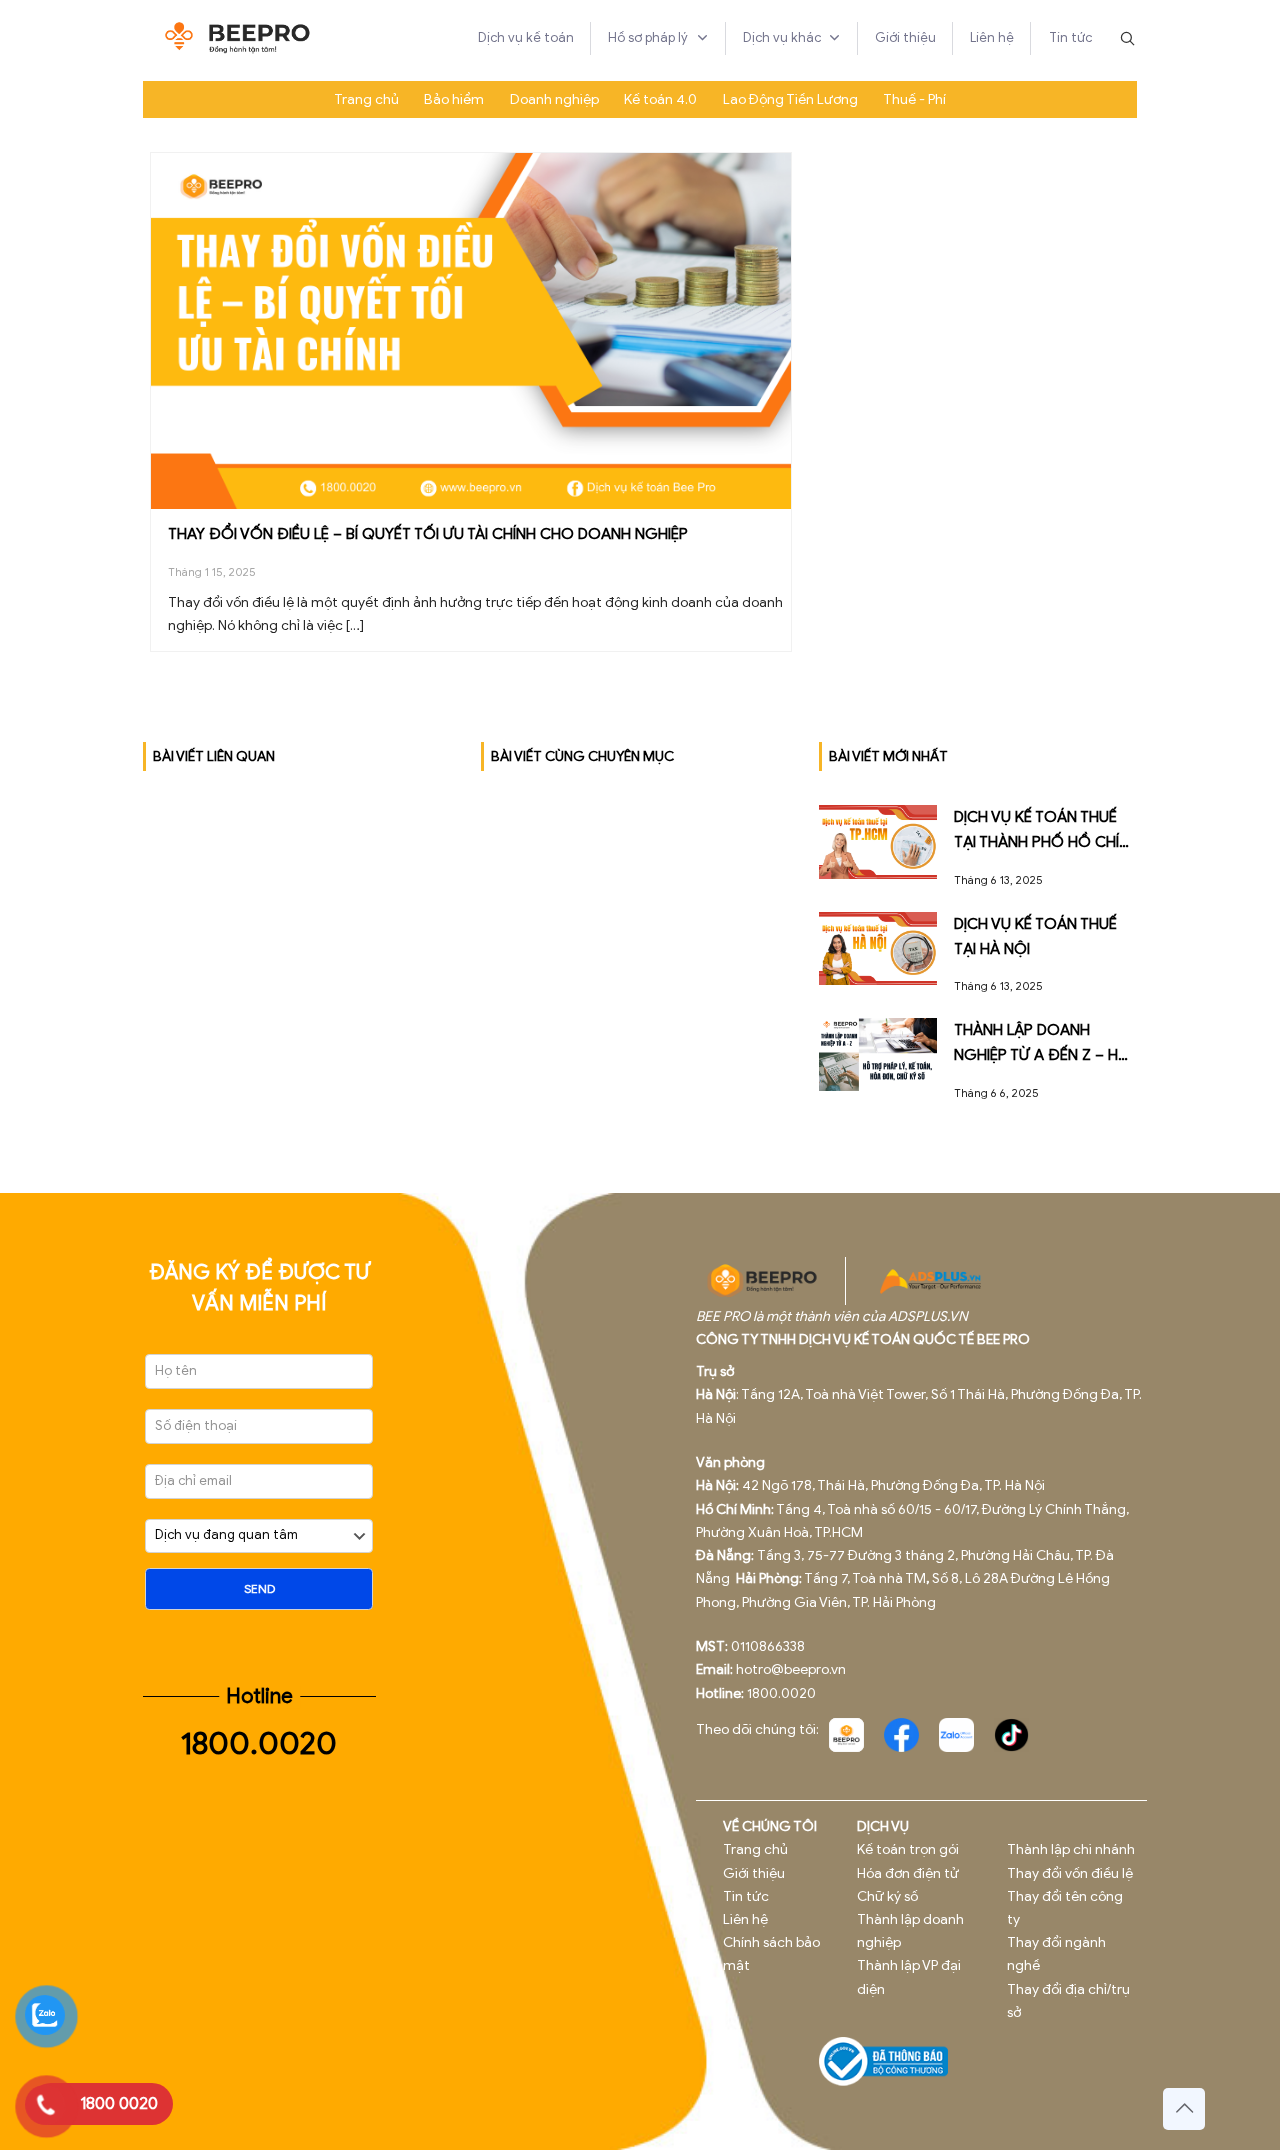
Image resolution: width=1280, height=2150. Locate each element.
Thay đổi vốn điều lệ (1070, 1873)
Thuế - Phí (914, 99)
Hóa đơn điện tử (908, 1873)
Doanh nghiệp (554, 99)
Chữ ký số (887, 1896)
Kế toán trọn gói (908, 1849)
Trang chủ (366, 99)
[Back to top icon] (1184, 2109)
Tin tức (746, 1896)
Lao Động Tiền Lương (790, 99)
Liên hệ (745, 1919)
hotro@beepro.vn (791, 1669)
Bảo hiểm (454, 99)
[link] (846, 1735)
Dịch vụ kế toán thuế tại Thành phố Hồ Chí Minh (1036, 841)
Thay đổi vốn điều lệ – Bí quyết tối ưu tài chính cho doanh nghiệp (428, 533)
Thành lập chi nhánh (1071, 1849)
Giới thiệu (754, 1873)
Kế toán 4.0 (660, 99)
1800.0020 (259, 1743)
